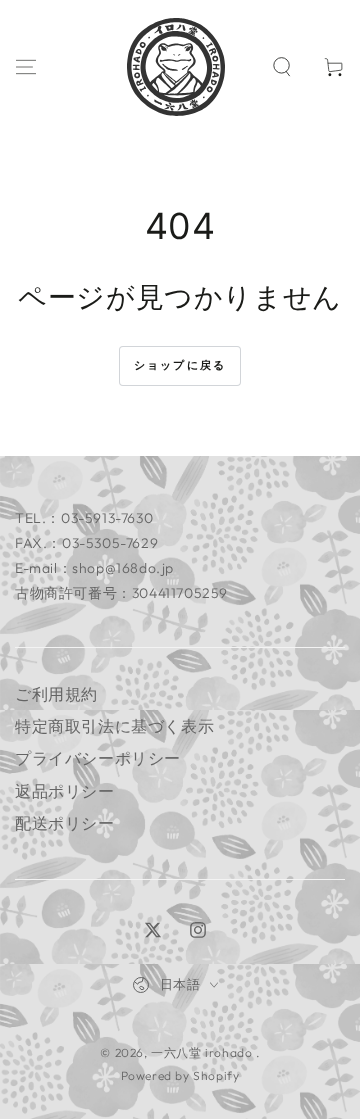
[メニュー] (26, 67)
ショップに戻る (180, 365)
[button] (282, 67)
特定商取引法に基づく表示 (114, 726)
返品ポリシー (65, 791)
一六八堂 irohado (203, 1052)
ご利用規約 (56, 694)
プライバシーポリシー (98, 758)
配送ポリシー (65, 823)
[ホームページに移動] (176, 67)
